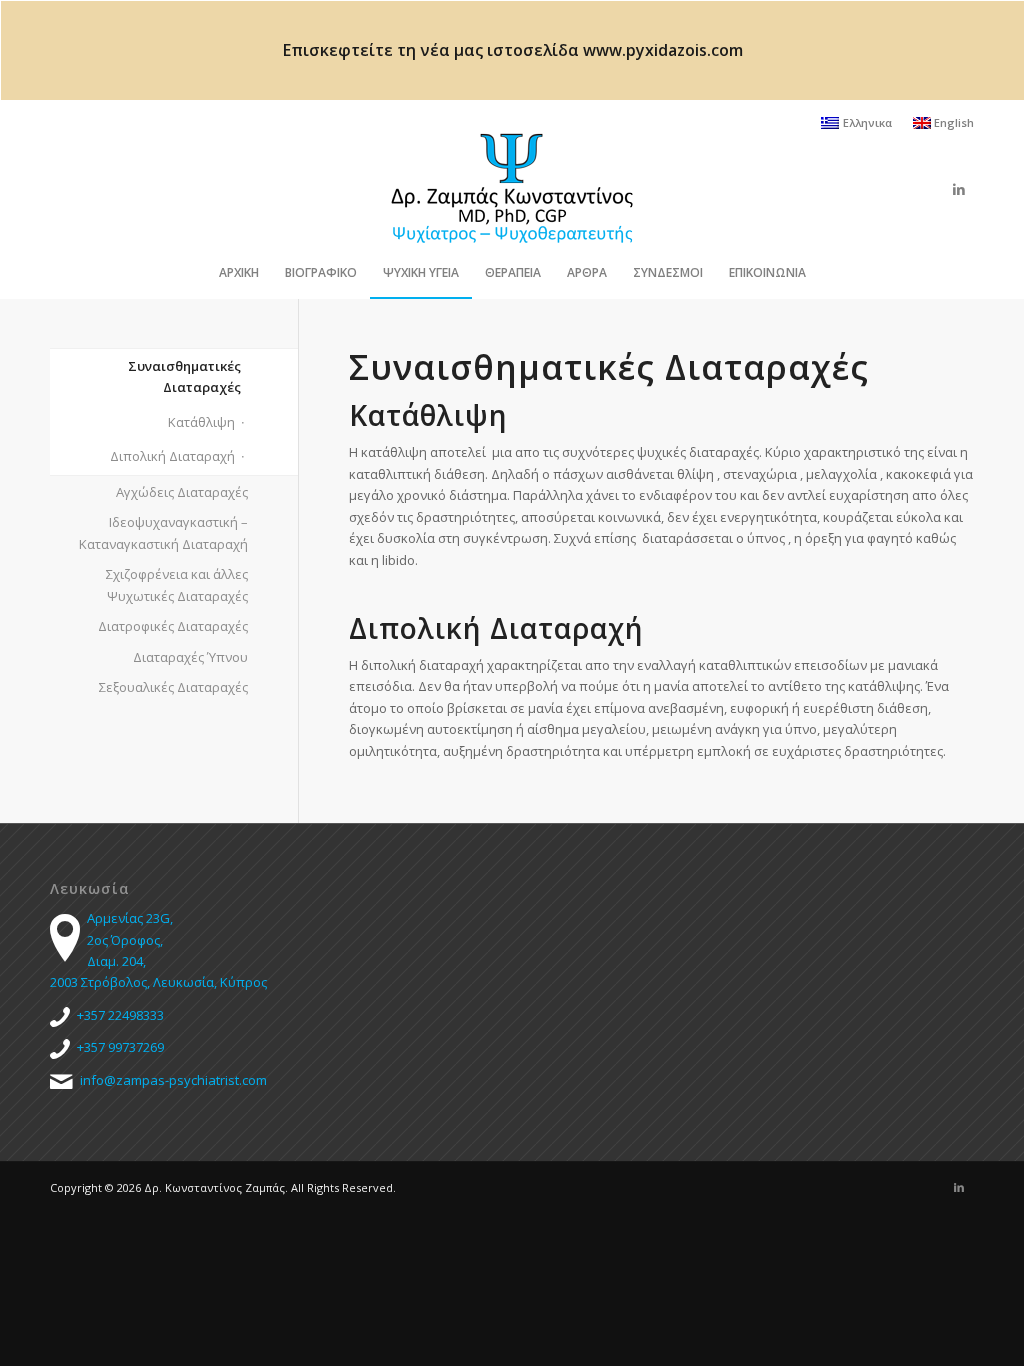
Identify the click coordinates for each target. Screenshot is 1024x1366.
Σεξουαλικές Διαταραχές (173, 687)
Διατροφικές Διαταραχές (173, 626)
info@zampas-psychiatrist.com (173, 1080)
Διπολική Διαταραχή (172, 456)
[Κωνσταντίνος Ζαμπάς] (512, 189)
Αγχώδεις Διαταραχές (182, 492)
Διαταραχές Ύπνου (190, 657)
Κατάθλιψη (201, 422)
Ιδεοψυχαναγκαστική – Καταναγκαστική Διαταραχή (163, 532)
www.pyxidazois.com (663, 50)
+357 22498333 (120, 1015)
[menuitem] (856, 123)
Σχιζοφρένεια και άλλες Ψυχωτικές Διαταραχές (177, 584)
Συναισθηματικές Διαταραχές (184, 376)
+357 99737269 (120, 1047)
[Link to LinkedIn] (959, 189)
